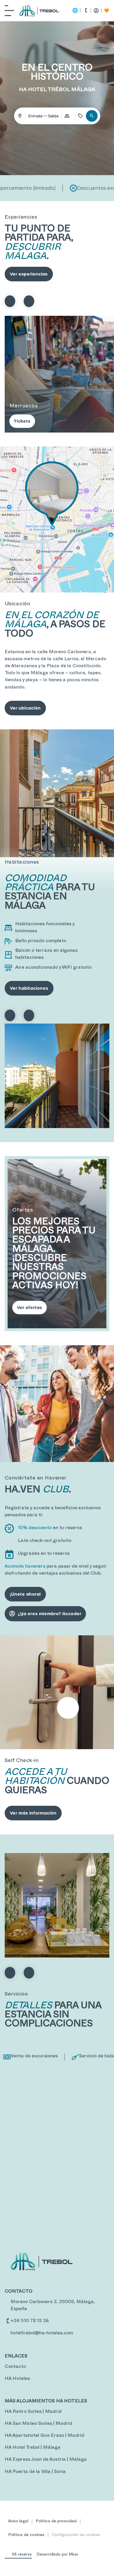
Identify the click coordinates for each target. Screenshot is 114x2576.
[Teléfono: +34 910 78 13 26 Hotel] (8, 2321)
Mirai (73, 2555)
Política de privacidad (56, 2522)
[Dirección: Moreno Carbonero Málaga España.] (8, 2302)
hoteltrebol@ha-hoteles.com (42, 2334)
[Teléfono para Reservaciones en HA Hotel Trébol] (86, 11)
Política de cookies (26, 2535)
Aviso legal (18, 2522)
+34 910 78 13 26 (30, 2321)
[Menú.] (9, 11)
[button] (92, 116)
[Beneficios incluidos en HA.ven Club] (107, 11)
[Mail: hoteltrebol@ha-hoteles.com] (8, 2333)
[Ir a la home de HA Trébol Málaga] (39, 11)
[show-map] (57, 520)
